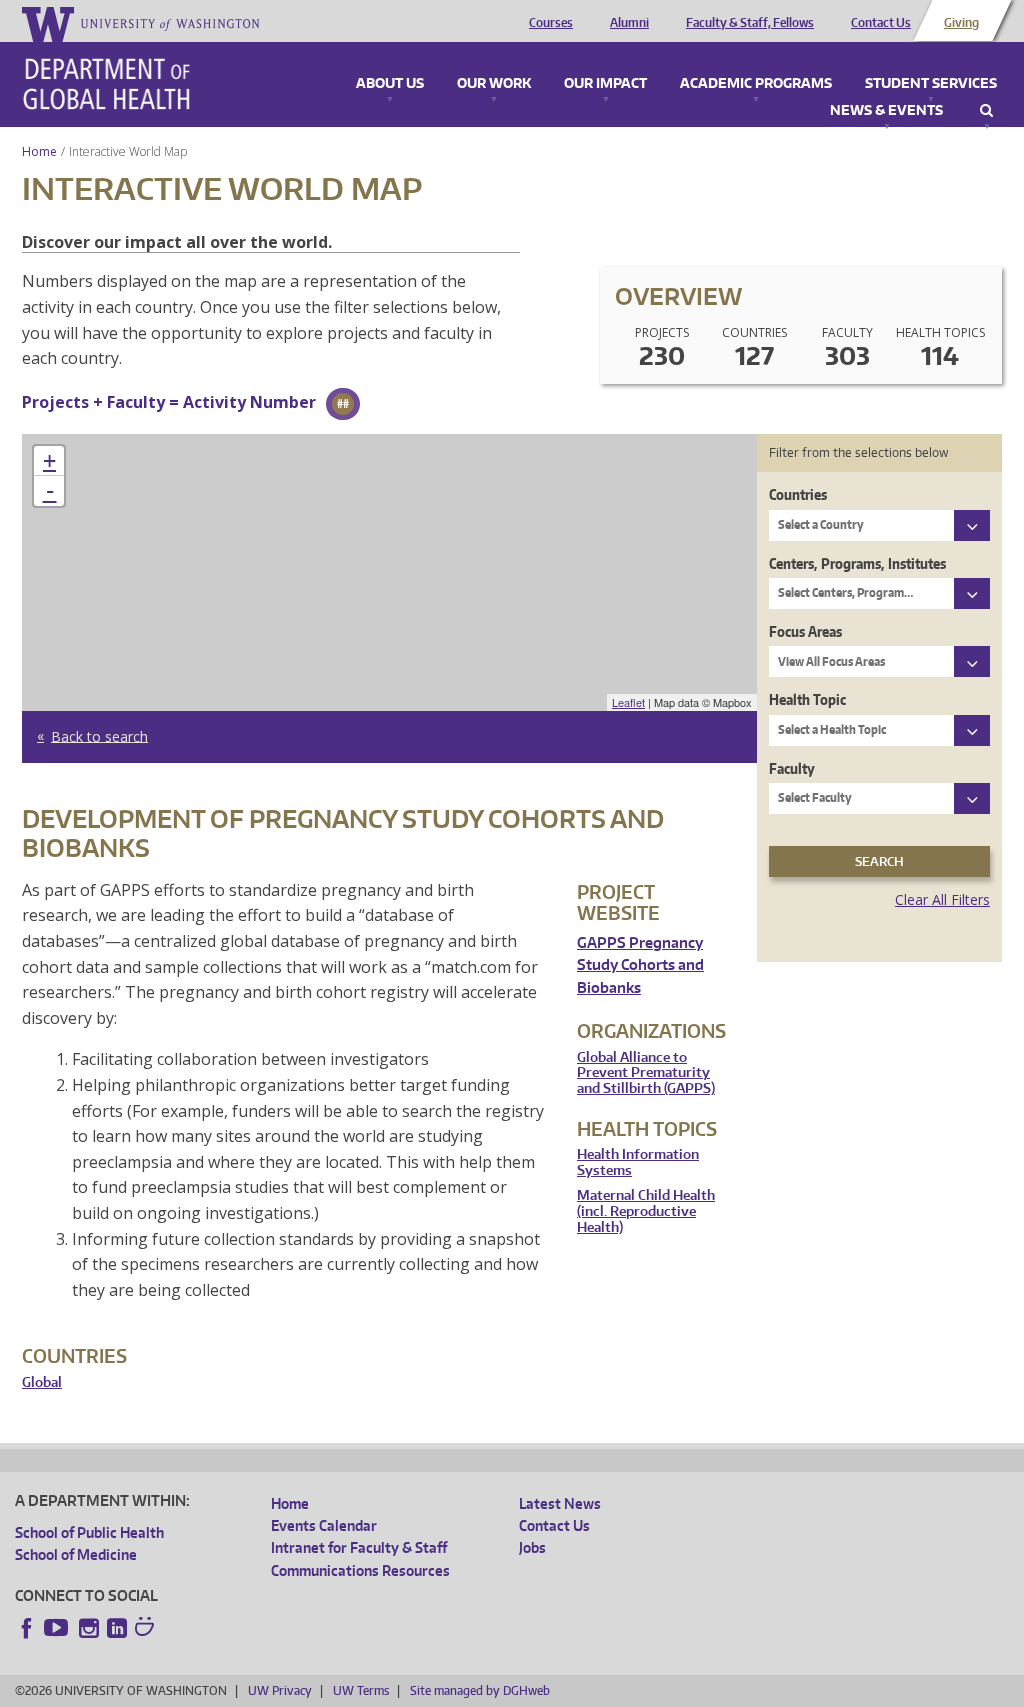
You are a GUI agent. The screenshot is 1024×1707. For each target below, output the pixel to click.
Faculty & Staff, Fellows (750, 23)
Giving (961, 23)
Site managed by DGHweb (480, 1690)
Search (986, 111)
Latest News (560, 1503)
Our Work (494, 84)
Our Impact (605, 84)
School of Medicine (76, 1554)
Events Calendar (324, 1525)
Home (39, 151)
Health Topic (807, 699)
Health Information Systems (638, 1162)
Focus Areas (805, 631)
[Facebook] (27, 1628)
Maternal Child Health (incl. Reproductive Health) (646, 1211)
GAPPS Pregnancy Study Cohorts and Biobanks (640, 965)
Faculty (792, 768)
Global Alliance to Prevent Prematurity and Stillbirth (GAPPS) (646, 1073)
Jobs (532, 1547)
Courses (551, 23)
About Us (390, 84)
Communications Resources (360, 1570)
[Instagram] (89, 1628)
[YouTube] (58, 1628)
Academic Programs (756, 84)
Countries (798, 494)
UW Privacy (280, 1690)
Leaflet (628, 702)
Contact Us (881, 23)
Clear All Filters (942, 899)
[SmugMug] (147, 1629)
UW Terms (361, 1690)
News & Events (886, 111)
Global (42, 1382)
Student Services (931, 84)
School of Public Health (89, 1532)
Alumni (629, 23)
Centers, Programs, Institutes (857, 563)
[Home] (106, 84)
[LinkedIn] (117, 1628)
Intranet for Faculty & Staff (359, 1547)
